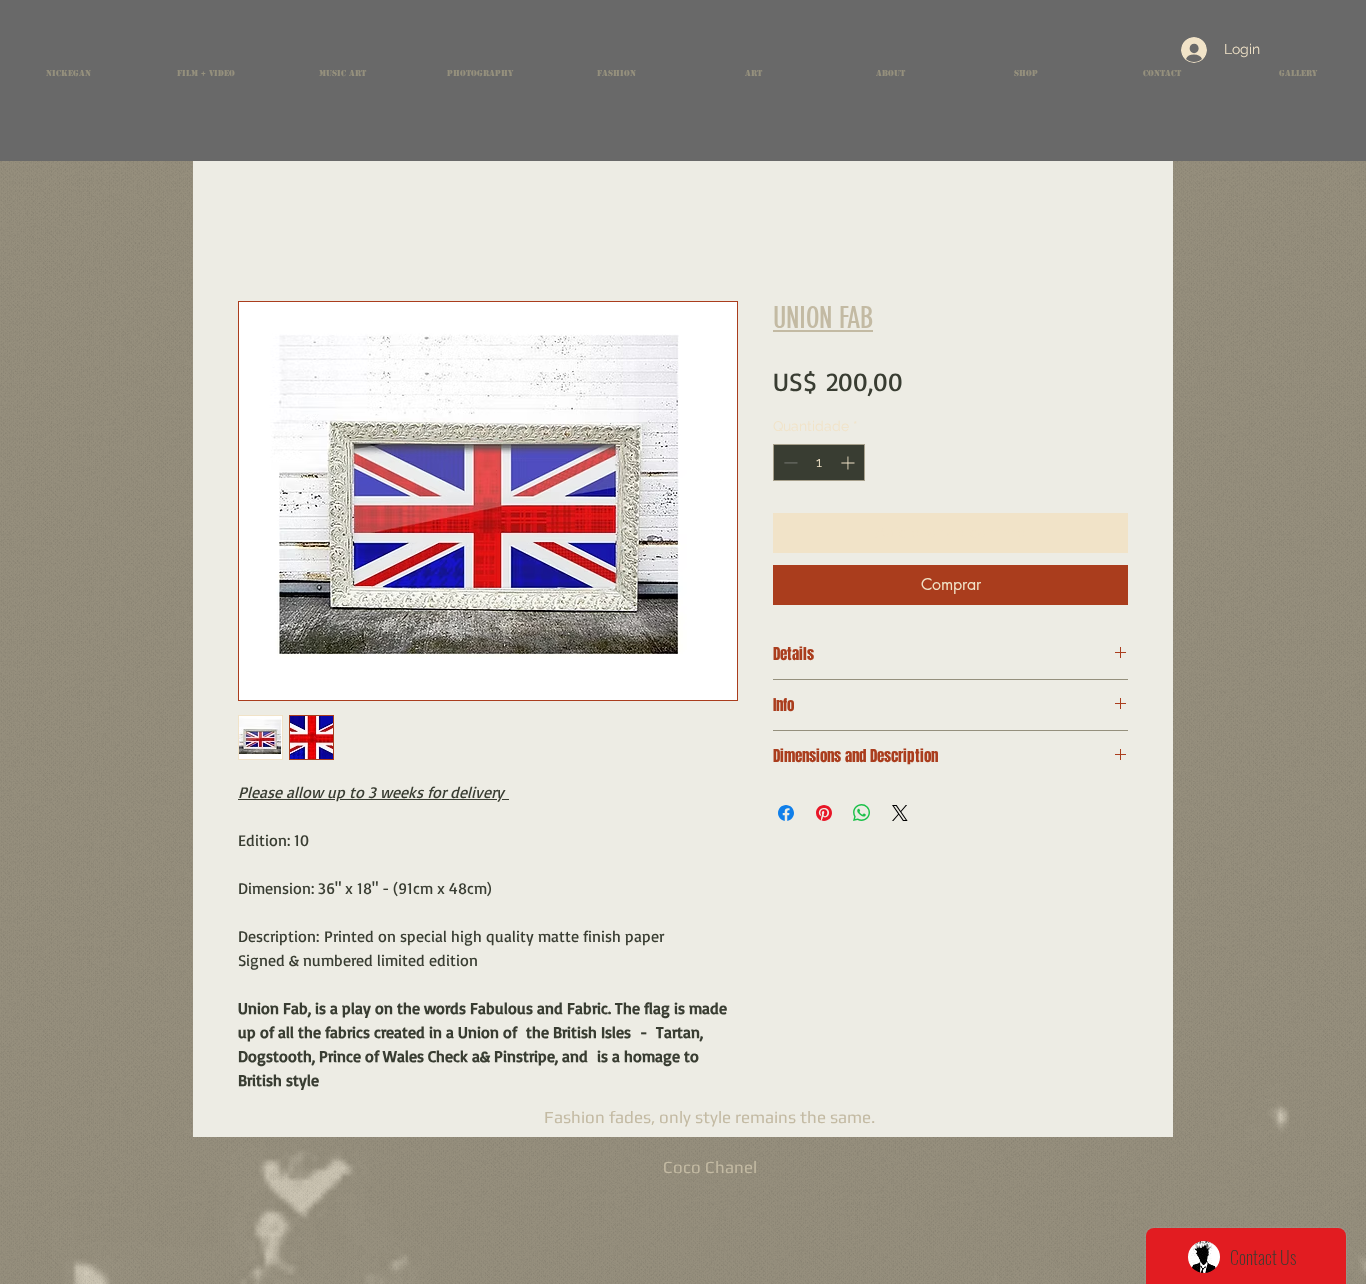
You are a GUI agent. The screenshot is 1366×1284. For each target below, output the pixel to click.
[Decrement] (788, 462)
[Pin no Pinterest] (824, 813)
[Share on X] (900, 813)
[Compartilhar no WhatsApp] (862, 813)
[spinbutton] (819, 462)
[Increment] (849, 462)
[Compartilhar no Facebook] (786, 813)
